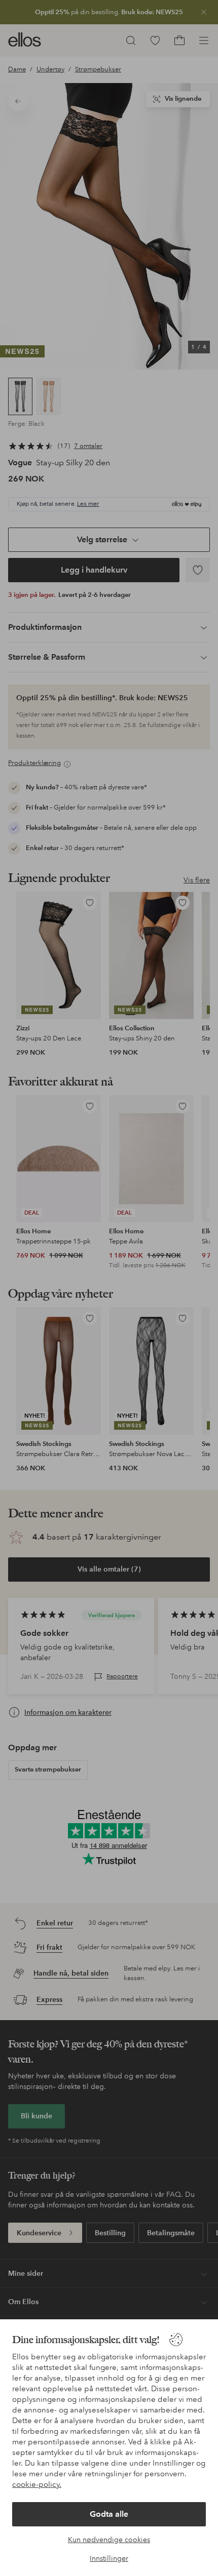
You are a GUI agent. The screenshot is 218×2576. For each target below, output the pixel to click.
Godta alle (109, 2514)
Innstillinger (109, 2558)
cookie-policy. (37, 2484)
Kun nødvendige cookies (109, 2540)
